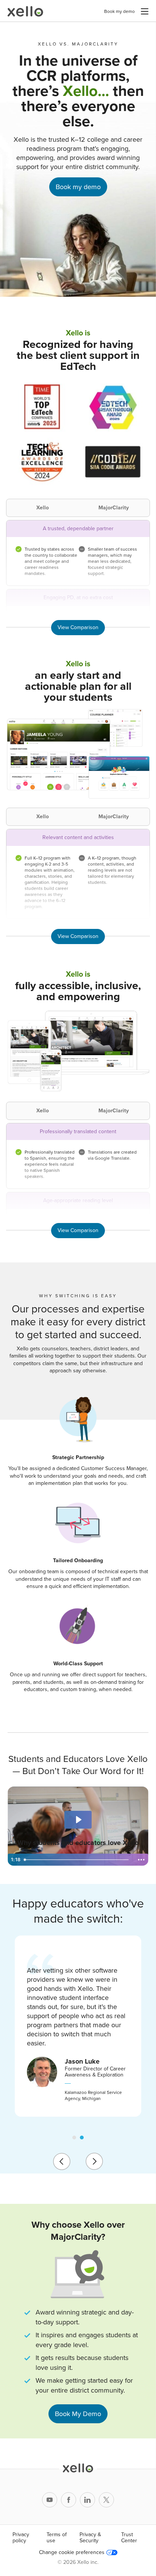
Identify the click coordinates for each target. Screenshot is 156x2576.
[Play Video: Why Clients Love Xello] (78, 1820)
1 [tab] (74, 2138)
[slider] (77, 1860)
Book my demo (119, 11)
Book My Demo (78, 2414)
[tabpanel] (78, 2026)
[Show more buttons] (141, 1860)
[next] (94, 2161)
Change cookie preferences (72, 2553)
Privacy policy (21, 2538)
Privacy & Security (90, 2538)
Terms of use (57, 2538)
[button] (145, 11)
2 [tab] (82, 2138)
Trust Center (129, 2538)
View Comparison (78, 627)
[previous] (62, 2161)
